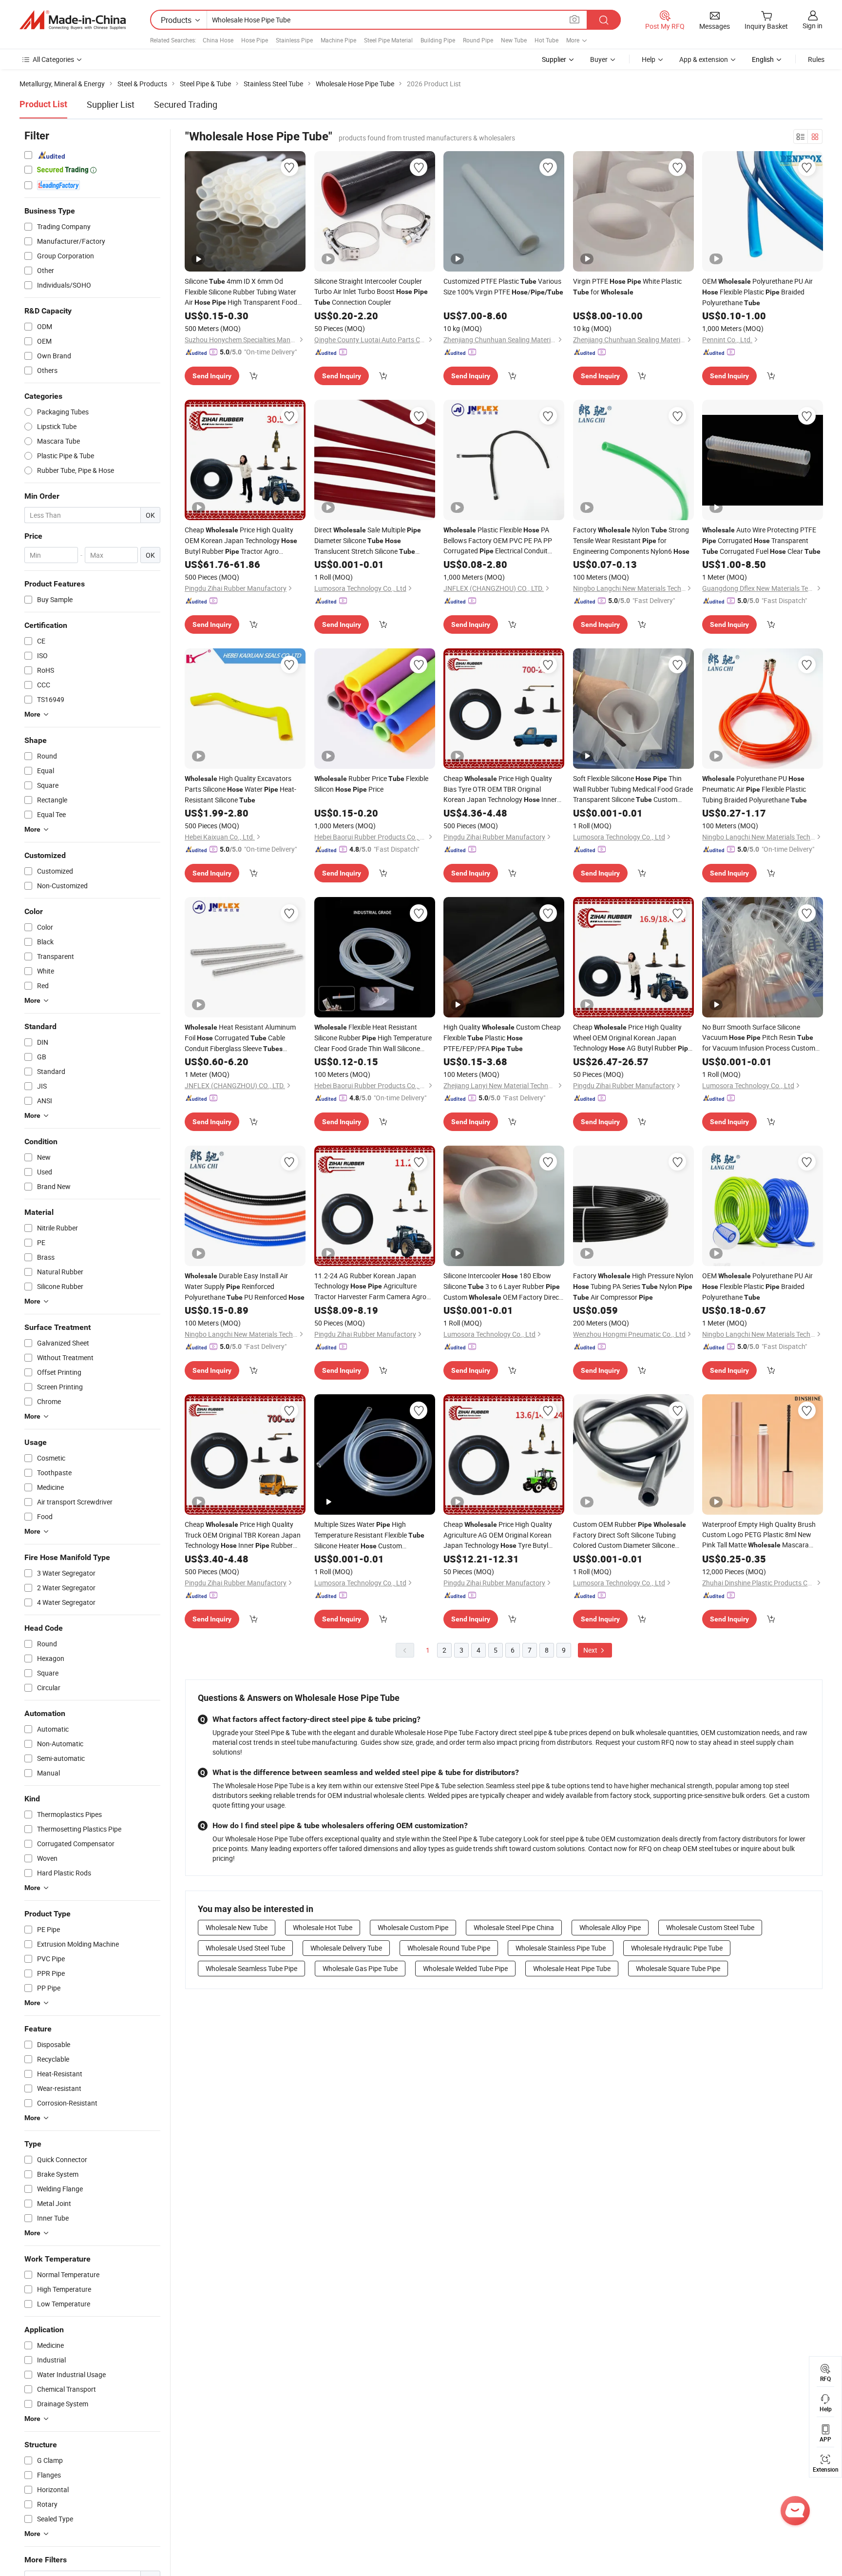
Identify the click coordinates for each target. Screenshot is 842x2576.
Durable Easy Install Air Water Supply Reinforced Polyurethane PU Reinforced (245, 1286)
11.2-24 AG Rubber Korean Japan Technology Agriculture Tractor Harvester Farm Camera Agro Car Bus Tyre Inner (370, 1286)
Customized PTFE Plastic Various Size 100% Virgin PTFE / (503, 286)
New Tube (514, 40)
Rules (816, 59)
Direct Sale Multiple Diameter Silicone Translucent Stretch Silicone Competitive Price (368, 541)
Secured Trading (186, 104)
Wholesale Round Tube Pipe (449, 1948)
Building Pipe (438, 40)
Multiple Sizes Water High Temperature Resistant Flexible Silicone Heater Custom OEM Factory (369, 1535)
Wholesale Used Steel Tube (245, 1948)
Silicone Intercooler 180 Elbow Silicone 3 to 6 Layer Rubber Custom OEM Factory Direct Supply (502, 1287)
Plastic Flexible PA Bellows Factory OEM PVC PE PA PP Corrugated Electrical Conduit (498, 541)
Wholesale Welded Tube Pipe (465, 1968)
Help (649, 59)
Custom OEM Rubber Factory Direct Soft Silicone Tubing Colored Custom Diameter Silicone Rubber (630, 1535)
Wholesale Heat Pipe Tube (572, 1968)
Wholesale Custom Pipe (413, 1927)
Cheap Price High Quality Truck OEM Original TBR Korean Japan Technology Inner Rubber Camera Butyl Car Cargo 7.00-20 (243, 1535)
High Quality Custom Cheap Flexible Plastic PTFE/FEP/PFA (502, 1038)
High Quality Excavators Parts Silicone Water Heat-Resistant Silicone (240, 789)
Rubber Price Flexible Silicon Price (371, 784)
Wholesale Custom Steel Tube (710, 1927)
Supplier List (111, 104)
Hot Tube (546, 40)
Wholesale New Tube (237, 1927)
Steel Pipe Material (388, 40)
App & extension (704, 59)
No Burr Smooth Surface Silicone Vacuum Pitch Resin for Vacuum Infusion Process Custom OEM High (759, 1038)
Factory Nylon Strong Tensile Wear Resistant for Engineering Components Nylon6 (631, 540)
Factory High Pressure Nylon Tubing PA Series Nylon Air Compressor (633, 1286)
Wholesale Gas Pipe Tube (360, 1968)
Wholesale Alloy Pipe (610, 1927)
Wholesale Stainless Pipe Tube (561, 1948)
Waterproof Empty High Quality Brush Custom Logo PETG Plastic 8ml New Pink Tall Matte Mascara (759, 1535)
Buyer (599, 59)
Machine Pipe (338, 40)
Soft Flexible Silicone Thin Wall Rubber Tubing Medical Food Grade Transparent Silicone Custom (633, 789)
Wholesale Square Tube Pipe (678, 1968)
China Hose (218, 40)
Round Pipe (478, 40)
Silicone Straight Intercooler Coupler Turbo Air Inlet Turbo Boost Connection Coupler (371, 292)
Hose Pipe (255, 40)
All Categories (53, 59)
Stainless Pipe (294, 40)
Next (591, 1650)
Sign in (813, 26)
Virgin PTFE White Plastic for (627, 286)
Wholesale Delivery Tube (346, 1948)
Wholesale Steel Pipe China (514, 1927)
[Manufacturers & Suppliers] (73, 20)
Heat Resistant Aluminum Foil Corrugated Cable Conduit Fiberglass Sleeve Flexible (240, 1038)
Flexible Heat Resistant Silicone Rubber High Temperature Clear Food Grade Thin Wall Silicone (373, 1038)
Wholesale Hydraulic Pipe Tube (677, 1948)
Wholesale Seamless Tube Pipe (251, 1968)
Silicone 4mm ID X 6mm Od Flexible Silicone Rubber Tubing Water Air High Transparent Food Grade (241, 292)
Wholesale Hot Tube (323, 1927)
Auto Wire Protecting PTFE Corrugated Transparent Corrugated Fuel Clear (761, 540)
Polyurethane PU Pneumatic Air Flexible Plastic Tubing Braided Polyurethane (755, 789)
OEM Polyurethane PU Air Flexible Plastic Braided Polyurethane (757, 292)
